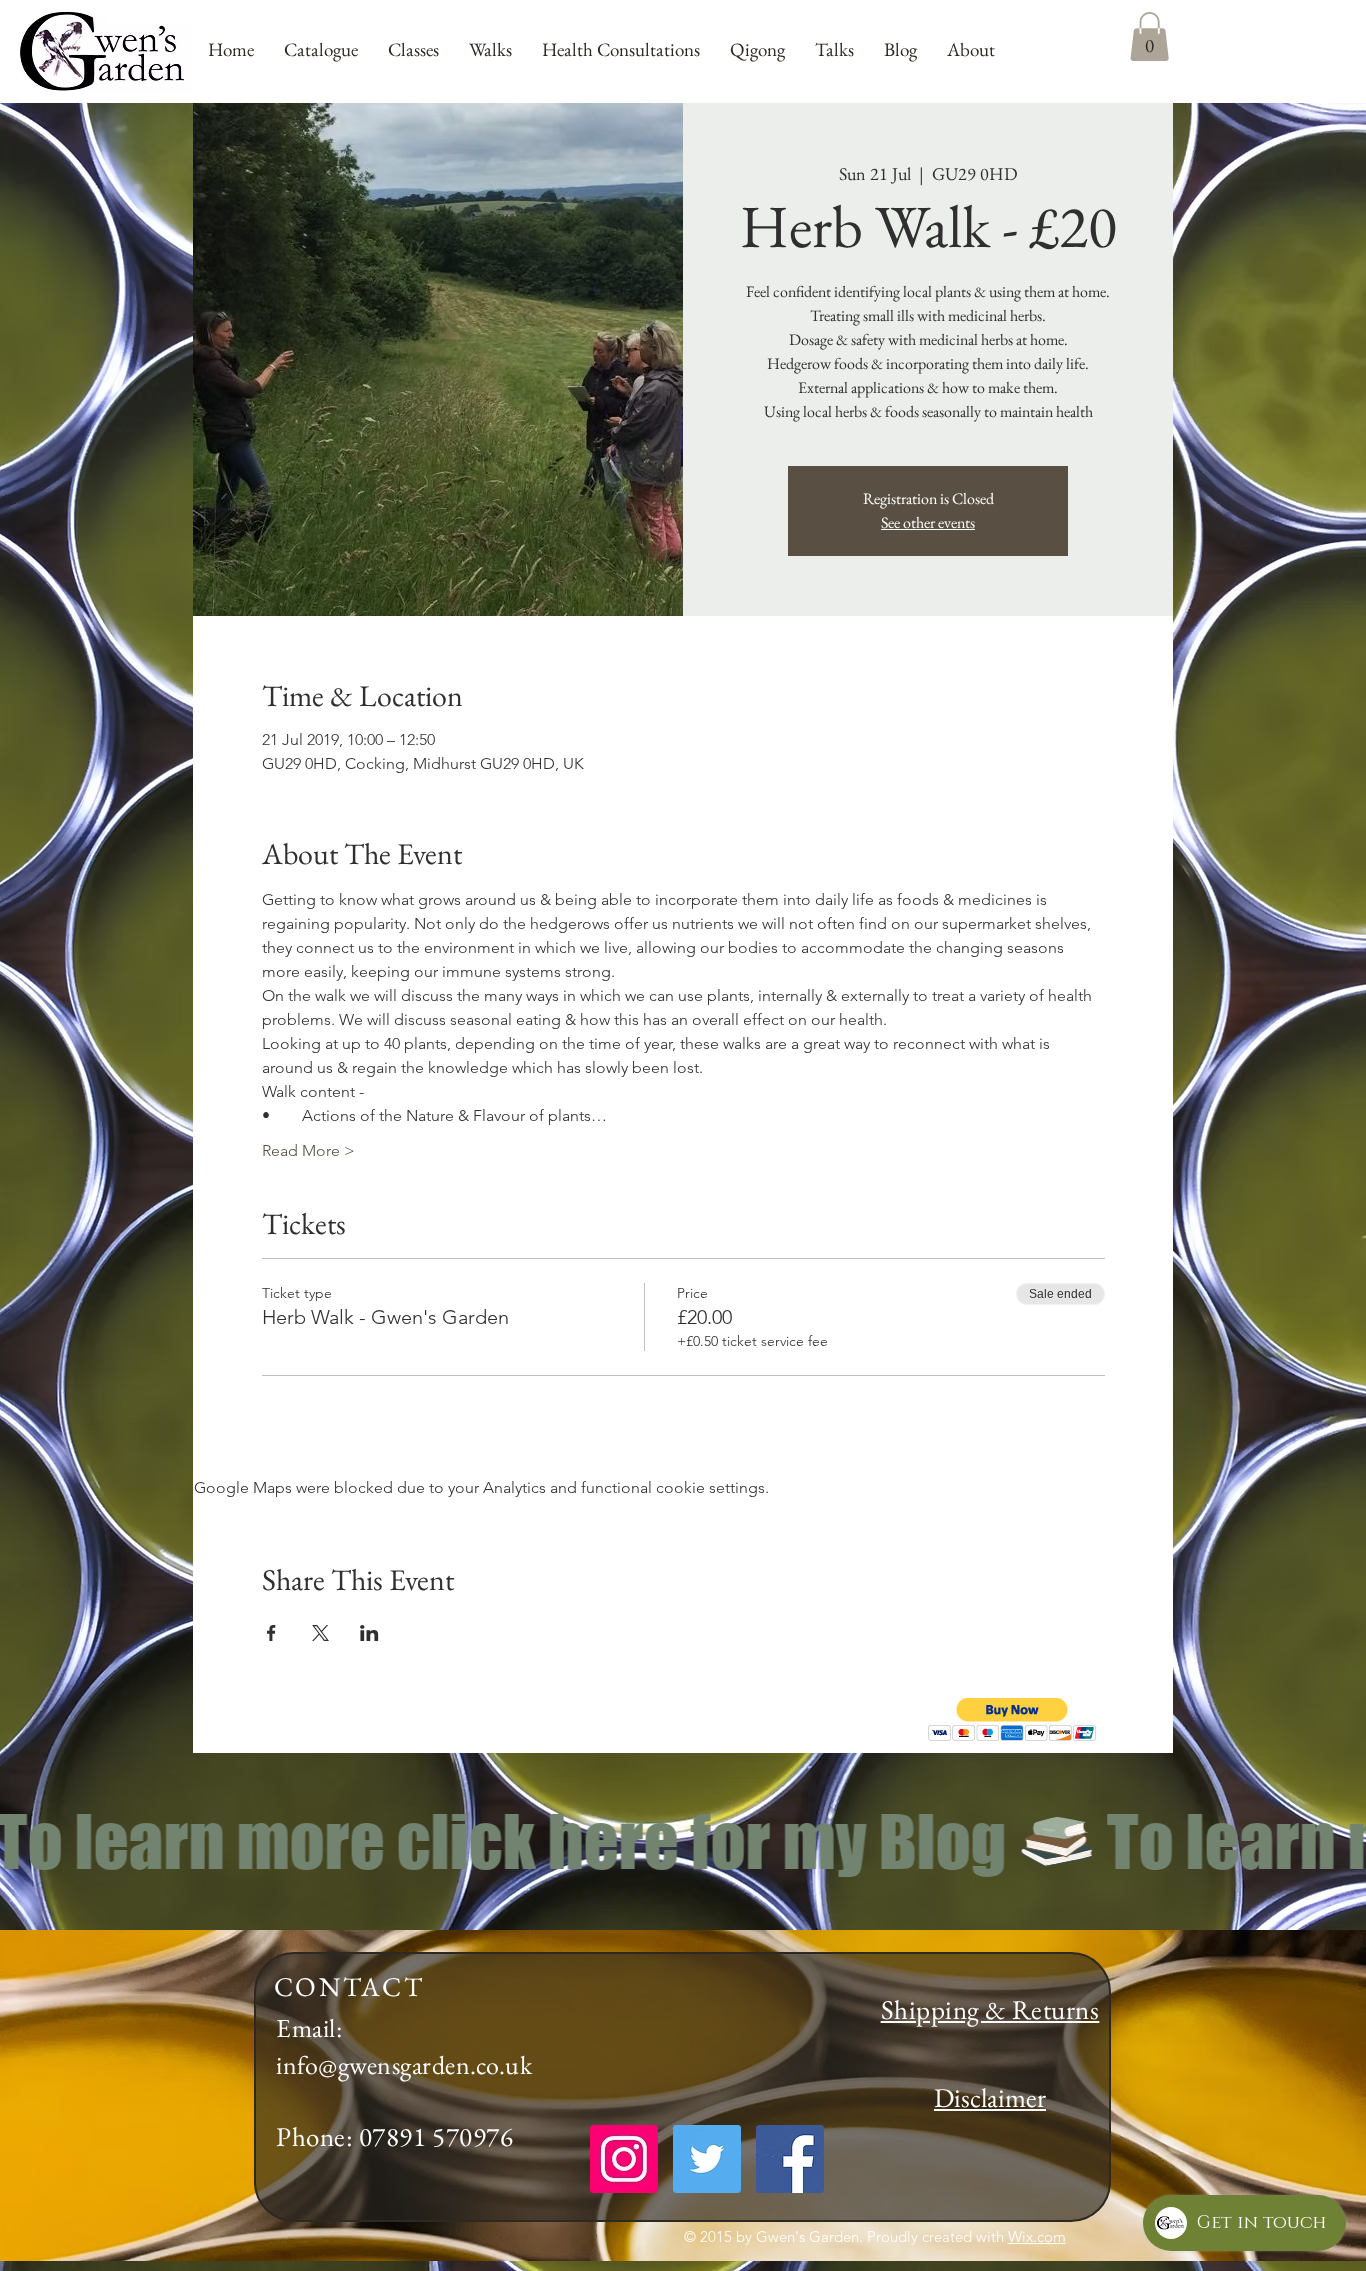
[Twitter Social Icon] (707, 2159)
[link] (1149, 36)
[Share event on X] (320, 1633)
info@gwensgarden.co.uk (404, 2065)
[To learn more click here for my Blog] (683, 1841)
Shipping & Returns (990, 2009)
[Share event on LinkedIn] (369, 1633)
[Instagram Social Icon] (624, 2159)
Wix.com (1037, 2236)
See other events (928, 522)
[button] (1012, 1719)
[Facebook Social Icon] (790, 2159)
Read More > (308, 1150)
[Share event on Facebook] (271, 1633)
